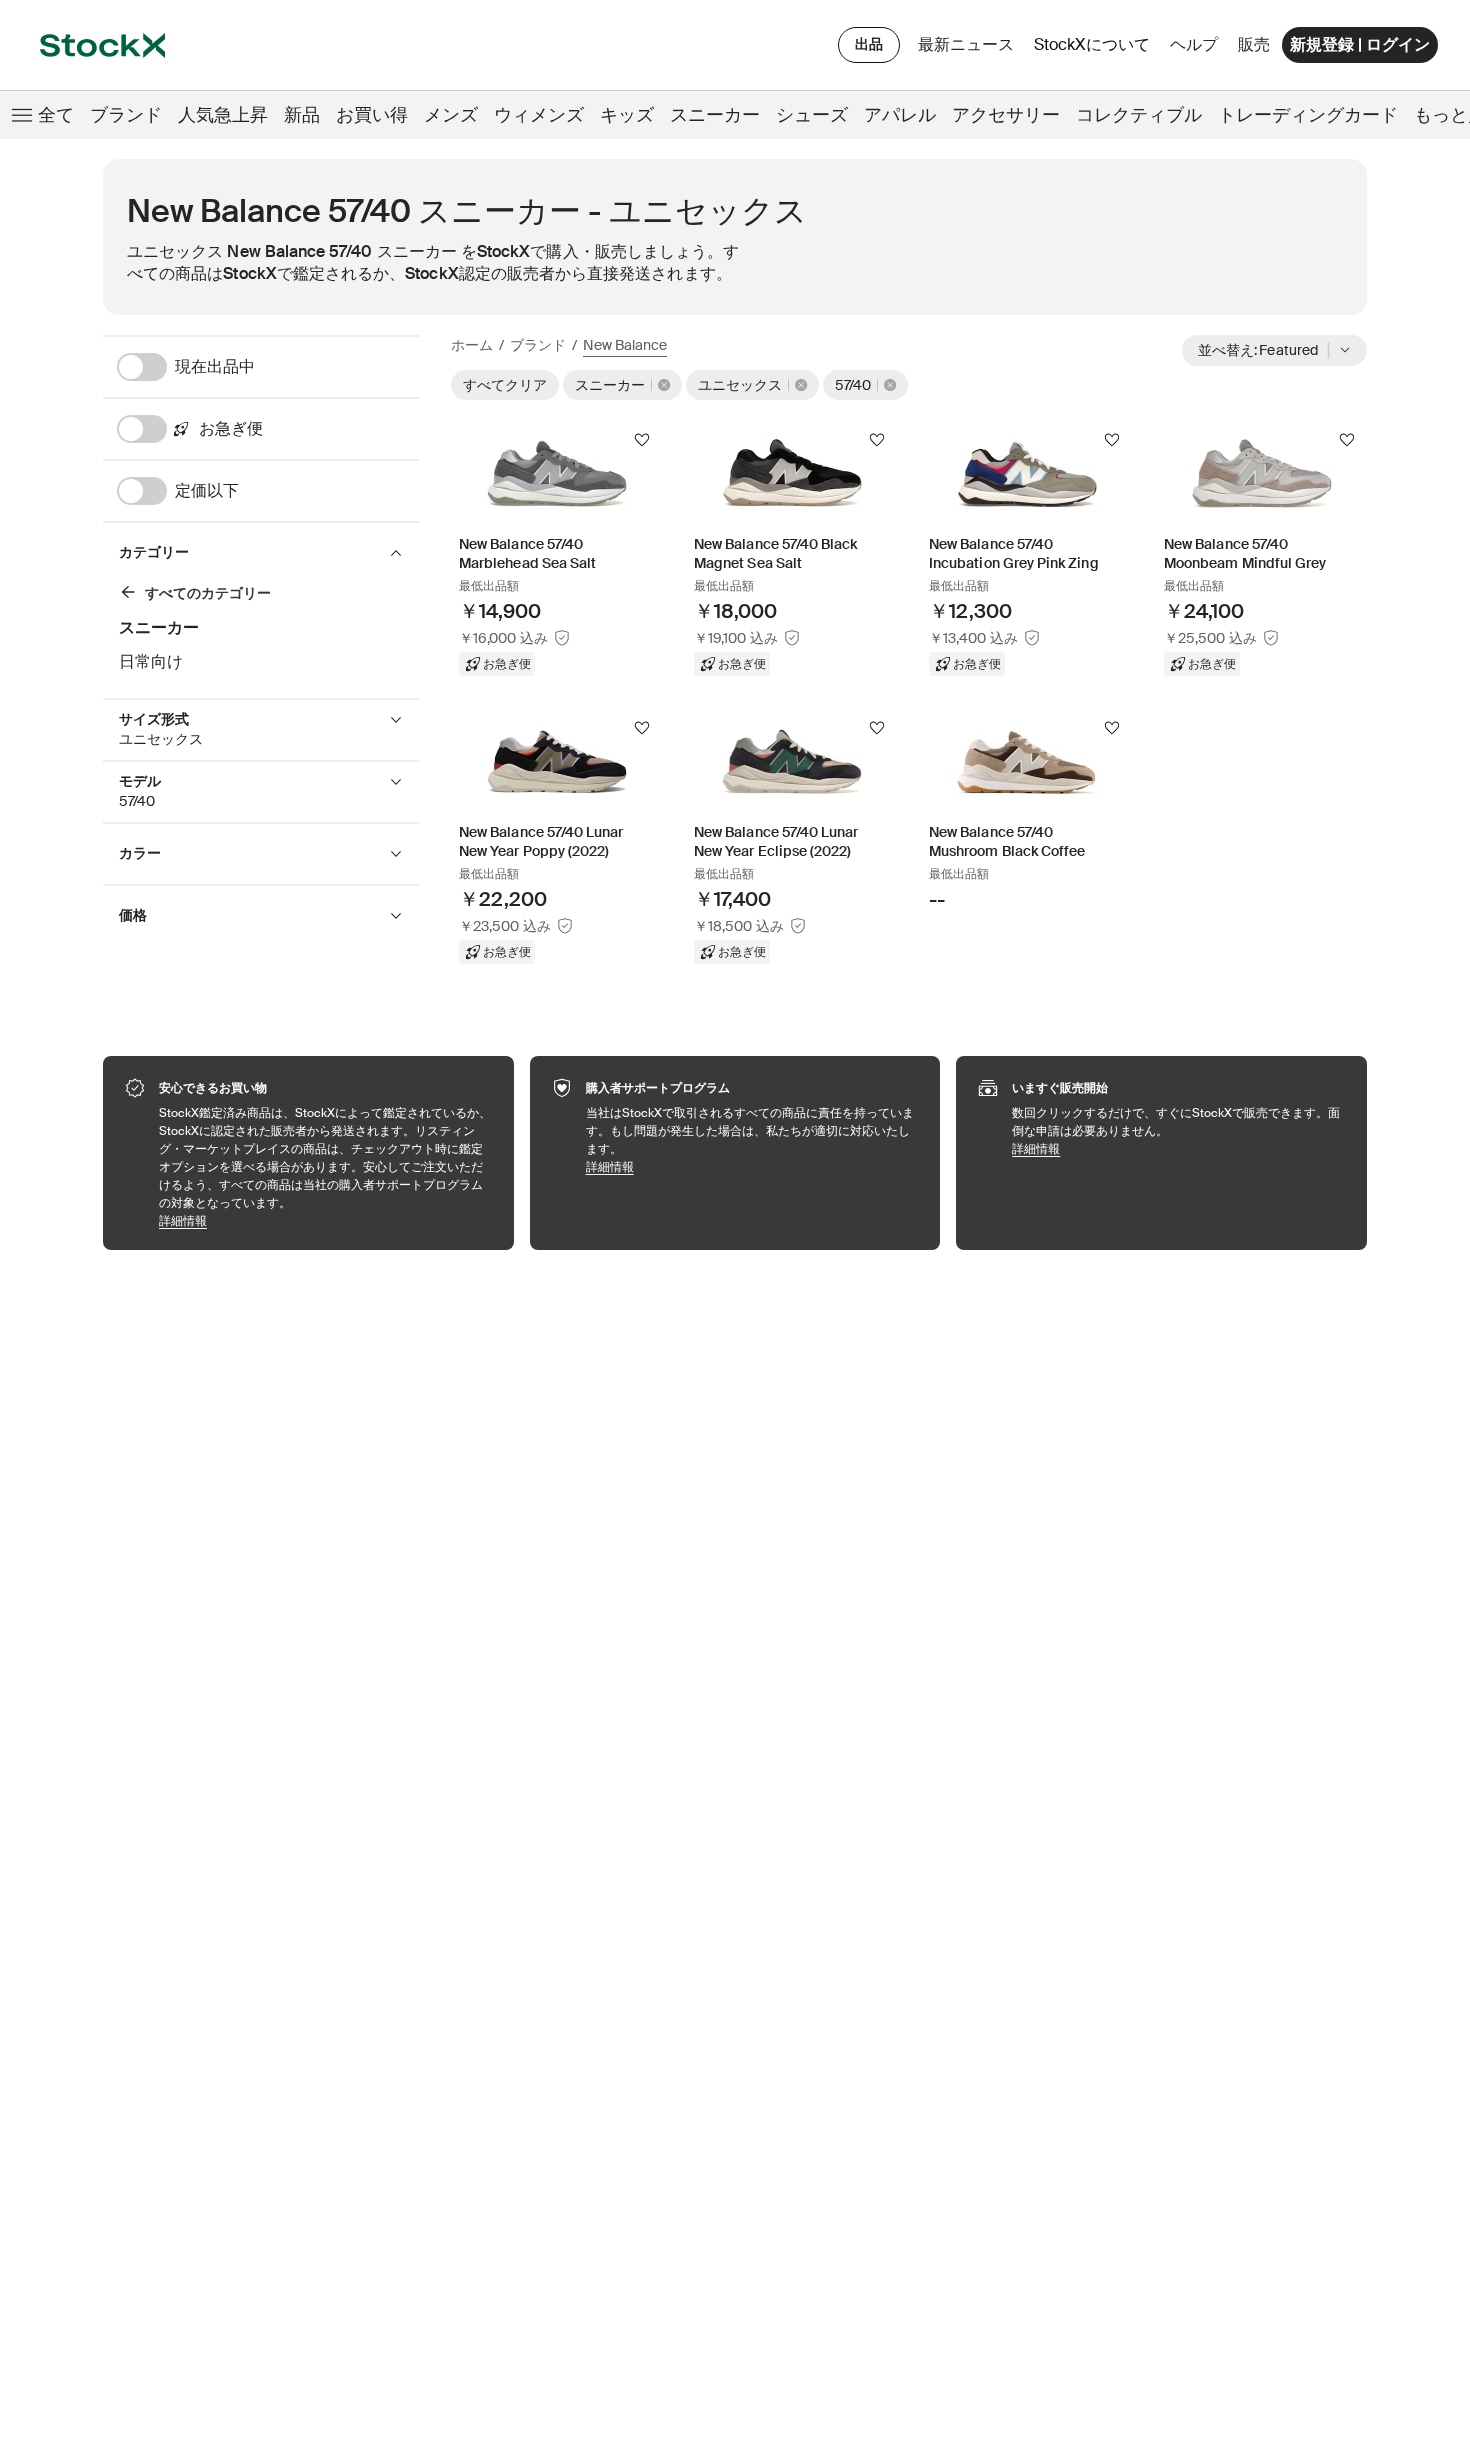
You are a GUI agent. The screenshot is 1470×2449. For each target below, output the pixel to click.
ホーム (472, 345)
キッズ (627, 115)
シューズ (812, 115)
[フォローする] (642, 440)
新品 (302, 115)
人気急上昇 (223, 115)
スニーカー (715, 115)
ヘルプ (1194, 44)
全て (56, 115)
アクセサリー (1006, 115)
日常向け (151, 661)
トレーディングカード (1308, 115)
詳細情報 (326, 1220)
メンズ (451, 115)
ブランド (126, 115)
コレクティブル (1139, 115)
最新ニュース (966, 44)
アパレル (900, 115)
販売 (1254, 44)
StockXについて (1095, 49)
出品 (869, 44)
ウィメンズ (539, 115)
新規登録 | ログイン (1360, 44)
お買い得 (372, 115)
